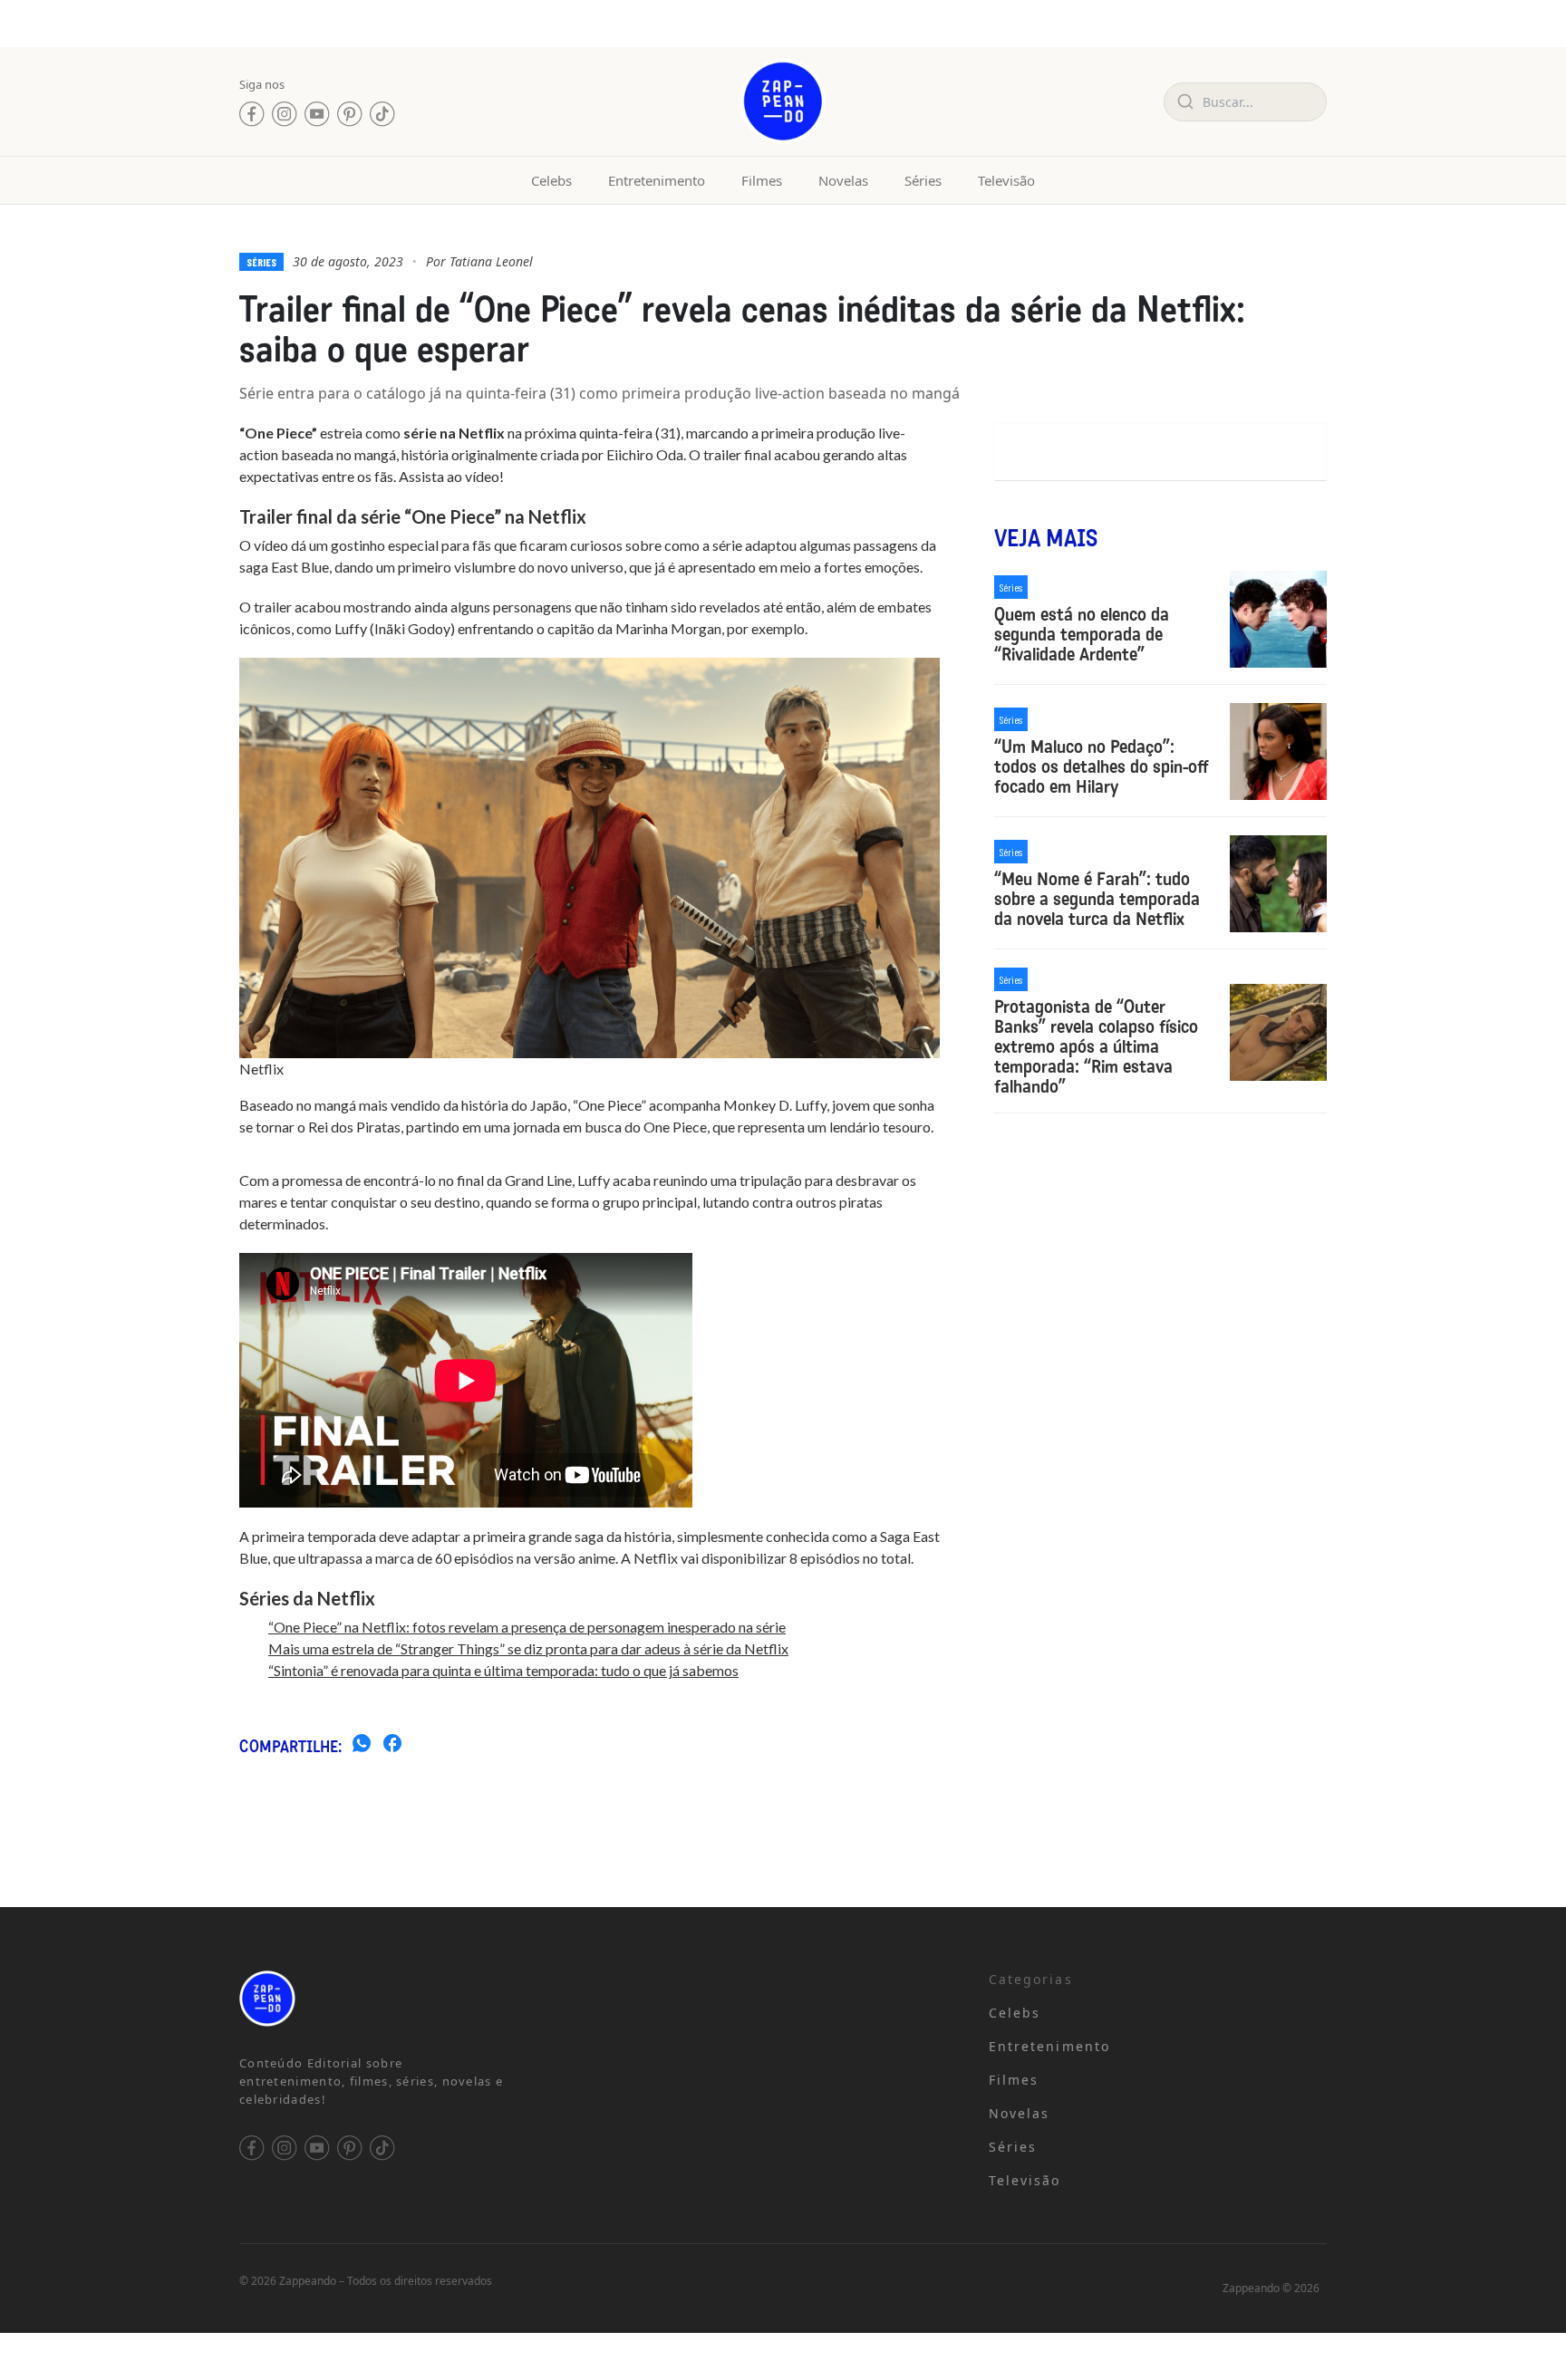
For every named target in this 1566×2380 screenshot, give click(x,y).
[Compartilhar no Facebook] (392, 1746)
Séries (923, 180)
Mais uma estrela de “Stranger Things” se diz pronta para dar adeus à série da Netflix (528, 1648)
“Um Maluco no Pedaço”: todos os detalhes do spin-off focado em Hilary (1101, 766)
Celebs (551, 180)
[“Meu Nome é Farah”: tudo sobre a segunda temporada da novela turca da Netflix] (1278, 884)
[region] (236, 2238)
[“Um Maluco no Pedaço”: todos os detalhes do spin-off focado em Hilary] (1278, 752)
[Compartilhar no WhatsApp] (362, 1746)
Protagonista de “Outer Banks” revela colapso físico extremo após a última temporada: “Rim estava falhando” (1096, 1046)
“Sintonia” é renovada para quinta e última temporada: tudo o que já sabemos (503, 1670)
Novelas (843, 180)
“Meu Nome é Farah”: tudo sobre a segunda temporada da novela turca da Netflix (1097, 899)
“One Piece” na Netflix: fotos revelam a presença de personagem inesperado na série (527, 1627)
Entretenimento (657, 180)
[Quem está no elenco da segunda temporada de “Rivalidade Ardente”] (1278, 619)
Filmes (762, 180)
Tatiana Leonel (491, 261)
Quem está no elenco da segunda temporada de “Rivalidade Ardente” (1082, 634)
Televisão (1006, 180)
